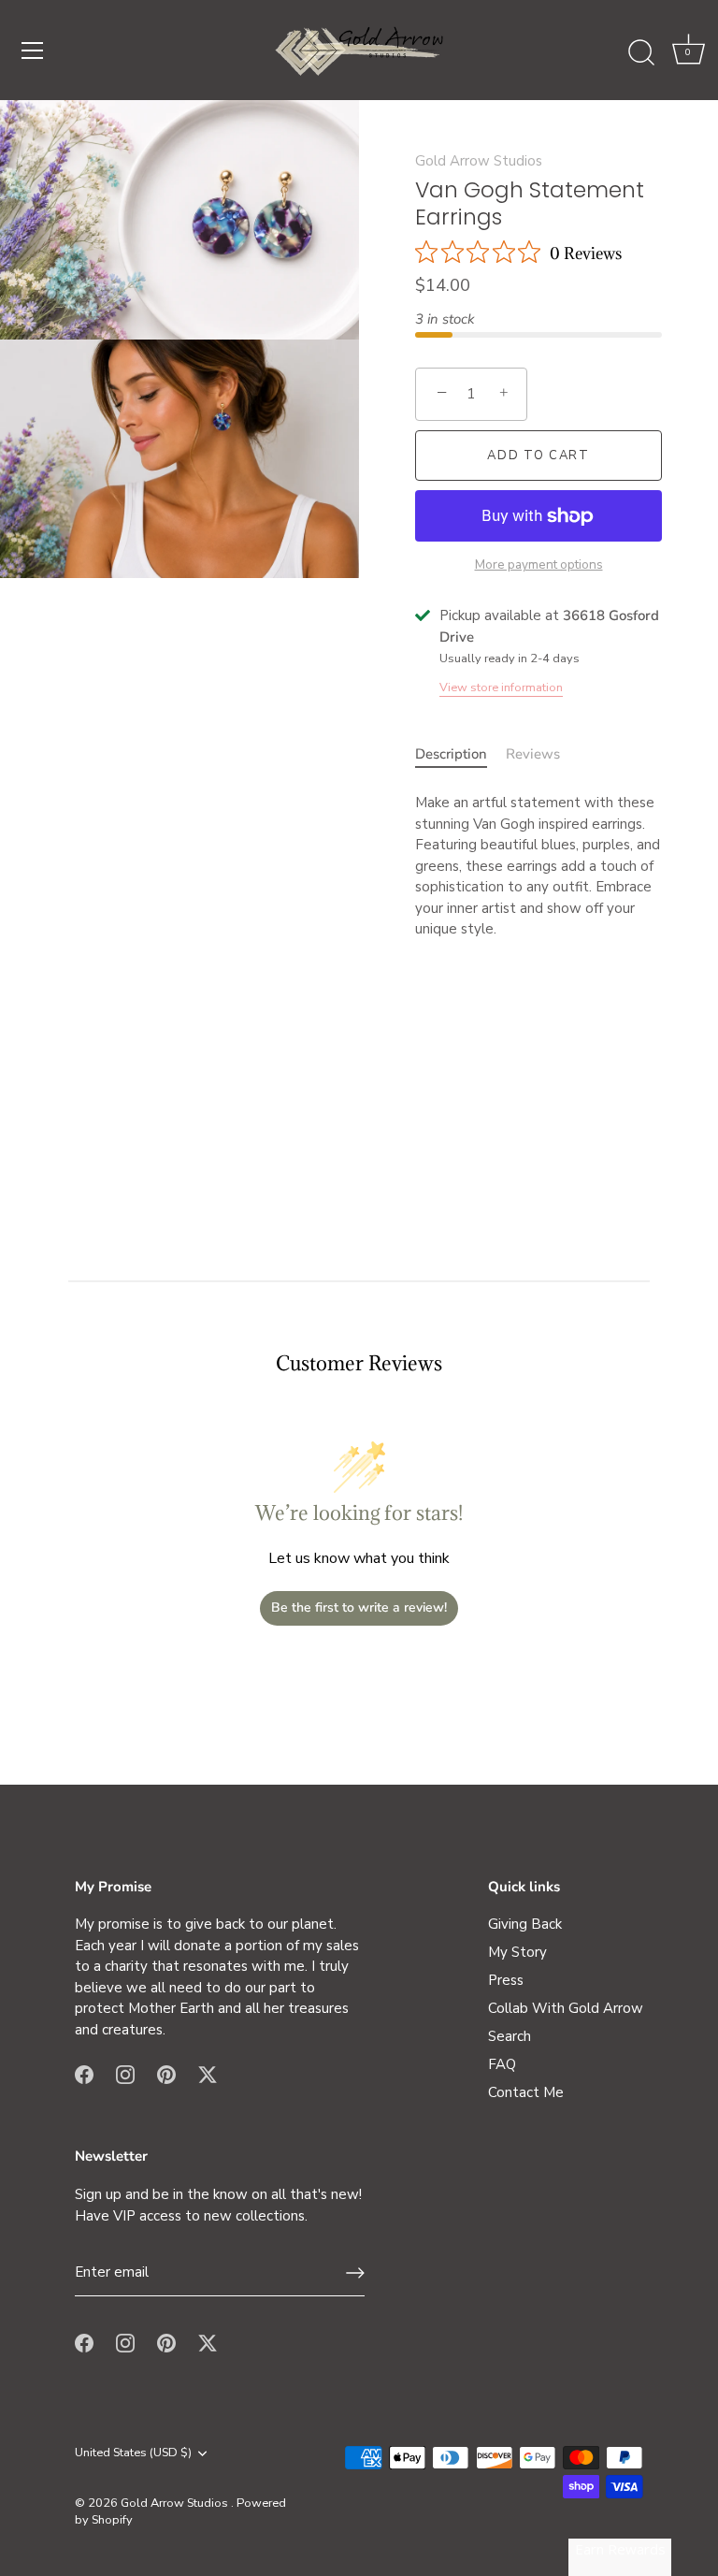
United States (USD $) (133, 2453)
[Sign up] (355, 2273)
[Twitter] (208, 2073)
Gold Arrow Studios (479, 161)
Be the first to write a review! (359, 1607)
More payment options (539, 564)
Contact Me (526, 2092)
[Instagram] (125, 2073)
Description (451, 754)
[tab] (460, 754)
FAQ (502, 2064)
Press (506, 1980)
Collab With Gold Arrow (566, 2008)
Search (510, 2036)
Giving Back (525, 1924)
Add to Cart (538, 456)
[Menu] (33, 51)
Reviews (533, 754)
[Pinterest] (166, 2073)
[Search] (641, 53)
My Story (517, 1952)
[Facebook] (84, 2073)
